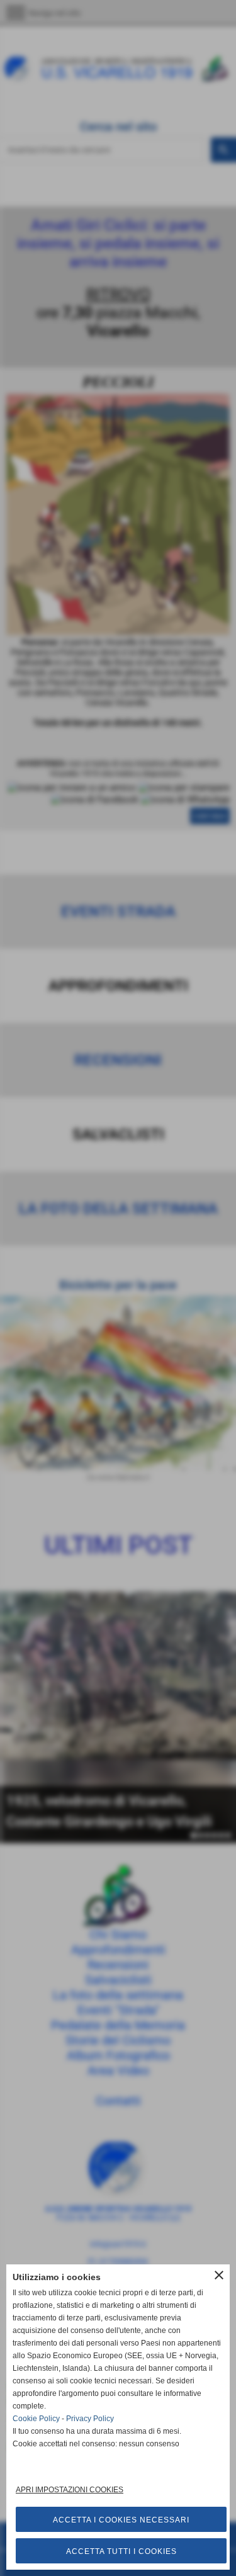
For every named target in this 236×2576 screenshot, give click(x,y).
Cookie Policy (36, 2419)
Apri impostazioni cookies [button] (70, 2490)
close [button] (219, 2275)
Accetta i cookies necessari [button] (121, 2520)
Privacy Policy (90, 2419)
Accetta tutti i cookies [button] (121, 2551)
